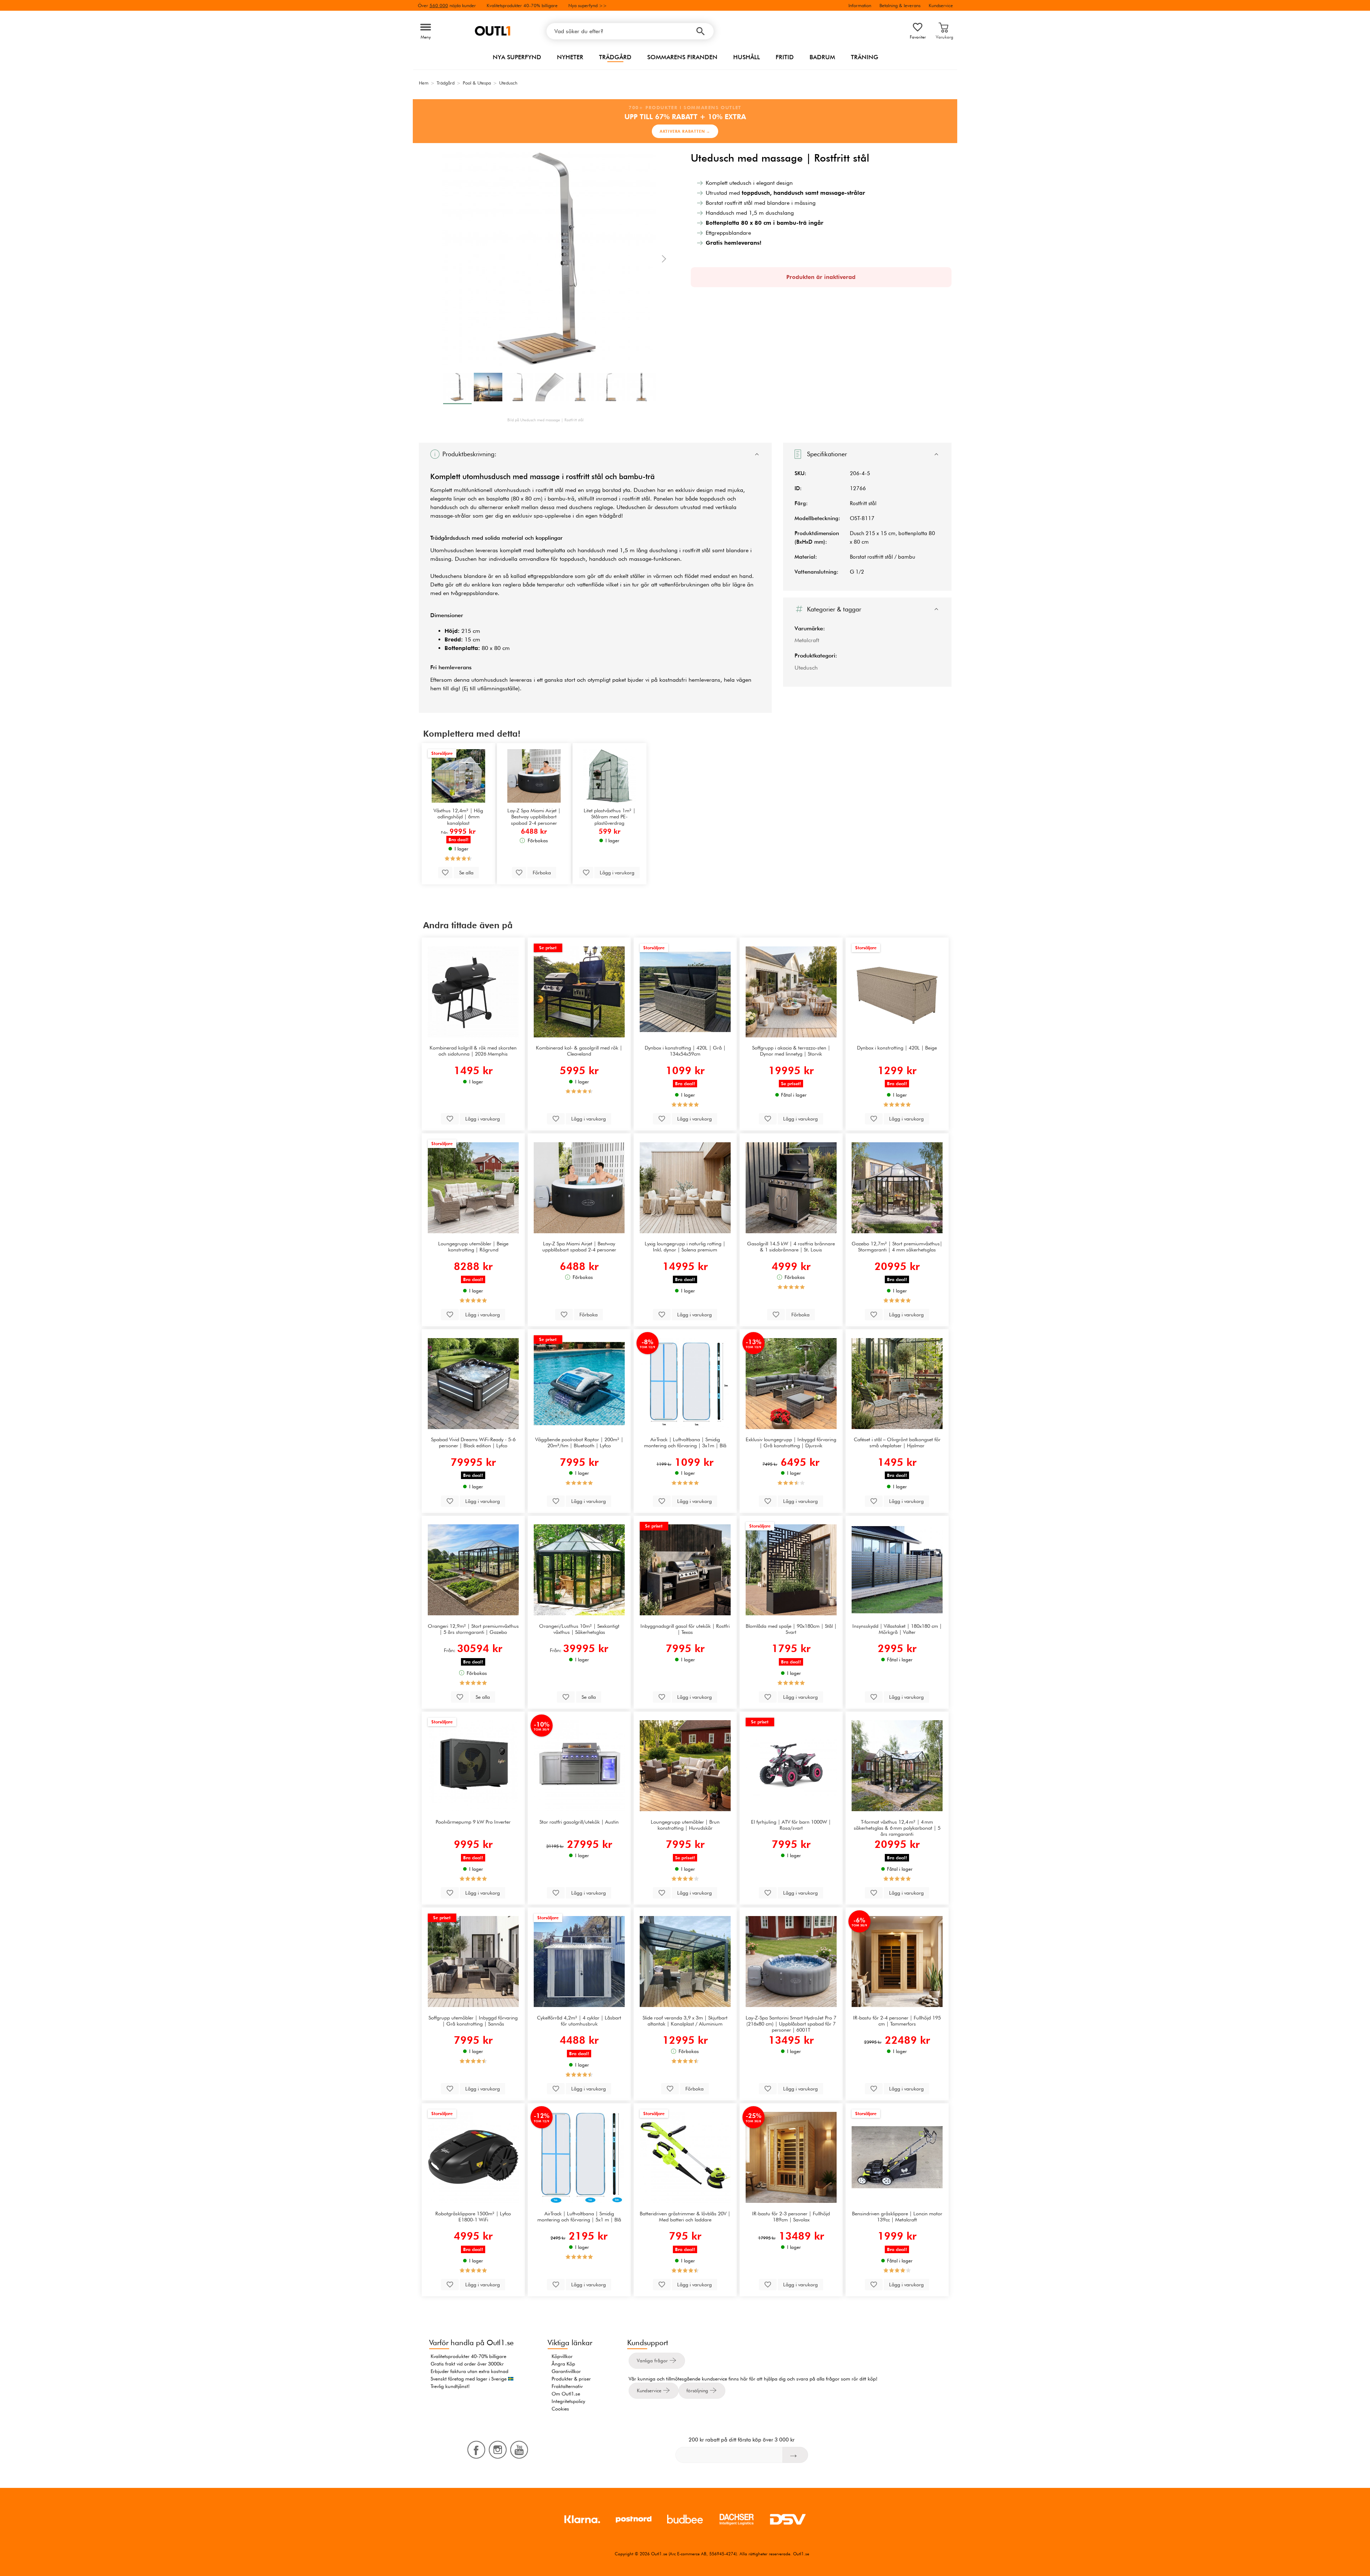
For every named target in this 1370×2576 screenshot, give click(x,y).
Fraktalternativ (567, 2386)
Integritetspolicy (568, 2401)
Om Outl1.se (566, 2394)
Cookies (560, 2409)
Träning (865, 57)
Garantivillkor (566, 2371)
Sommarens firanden (682, 57)
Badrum (822, 57)
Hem (424, 83)
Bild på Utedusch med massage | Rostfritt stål (546, 420)
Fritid (785, 57)
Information (860, 5)
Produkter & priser (571, 2379)
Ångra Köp (563, 2364)
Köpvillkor (562, 2356)
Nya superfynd (517, 57)
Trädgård (615, 57)
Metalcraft (807, 640)
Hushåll (747, 57)
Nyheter (570, 57)
